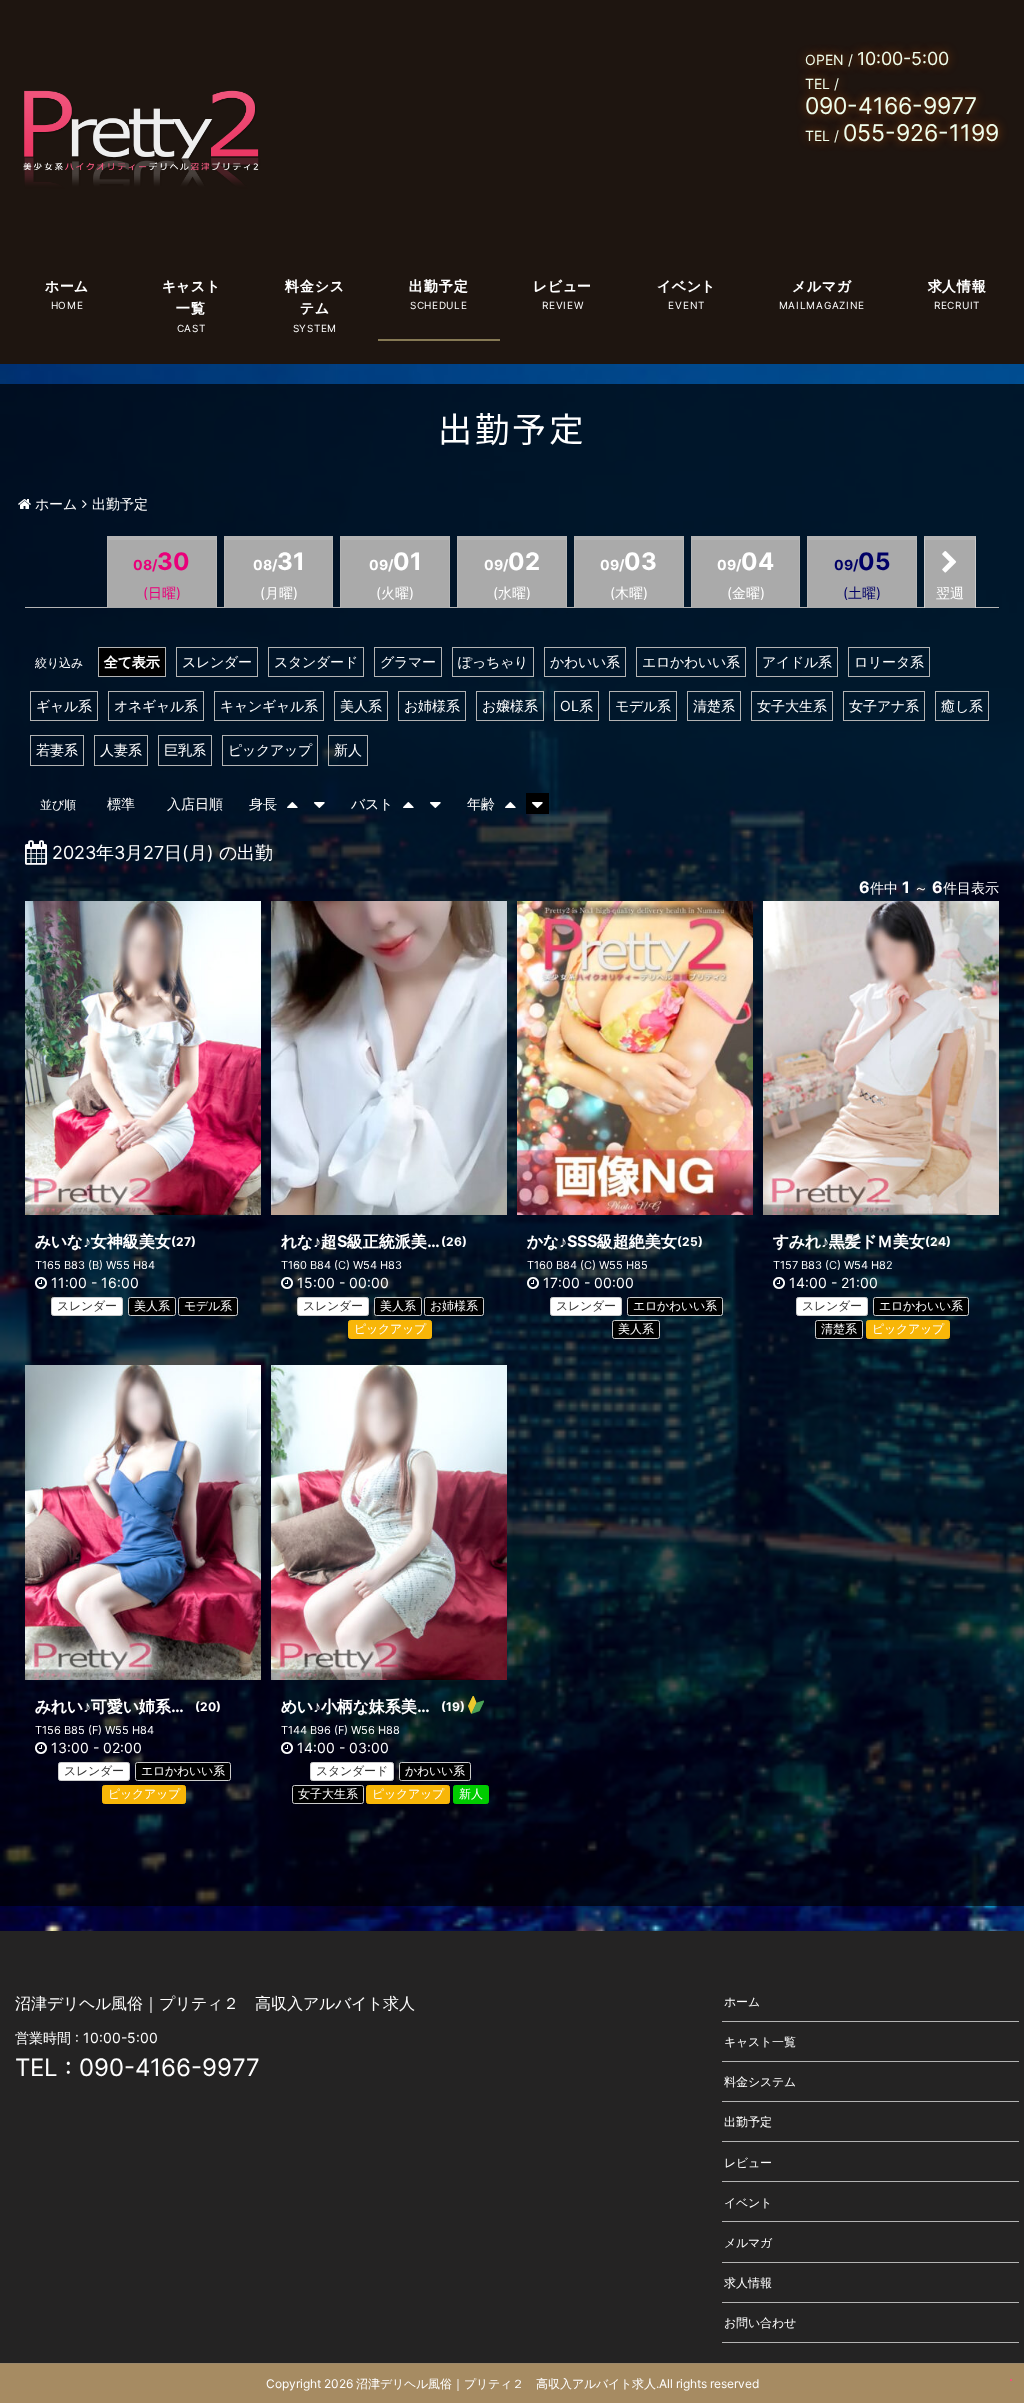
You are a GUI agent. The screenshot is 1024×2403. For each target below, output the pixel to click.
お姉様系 (432, 705)
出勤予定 (438, 285)
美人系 (361, 705)
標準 (121, 803)
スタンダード (316, 661)
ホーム (67, 285)
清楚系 (714, 705)
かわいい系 (585, 661)
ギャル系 (64, 705)
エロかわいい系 (691, 661)
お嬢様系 (510, 705)
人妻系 (121, 749)
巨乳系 (185, 749)
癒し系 (962, 705)
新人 (348, 749)
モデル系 (643, 705)
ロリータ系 (889, 661)
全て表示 (132, 661)
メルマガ (821, 285)
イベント (686, 285)
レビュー (562, 285)
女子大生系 (792, 705)
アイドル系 (797, 661)
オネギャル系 (156, 705)
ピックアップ (270, 749)
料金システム (314, 296)
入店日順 (195, 803)
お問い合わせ (760, 2322)
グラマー (408, 661)
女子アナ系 (884, 705)
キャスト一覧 (191, 296)
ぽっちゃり (493, 661)
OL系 (576, 705)
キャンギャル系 (269, 705)
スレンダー (217, 661)
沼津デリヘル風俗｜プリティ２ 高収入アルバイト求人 (506, 2383)
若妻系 (57, 749)
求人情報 (957, 285)
